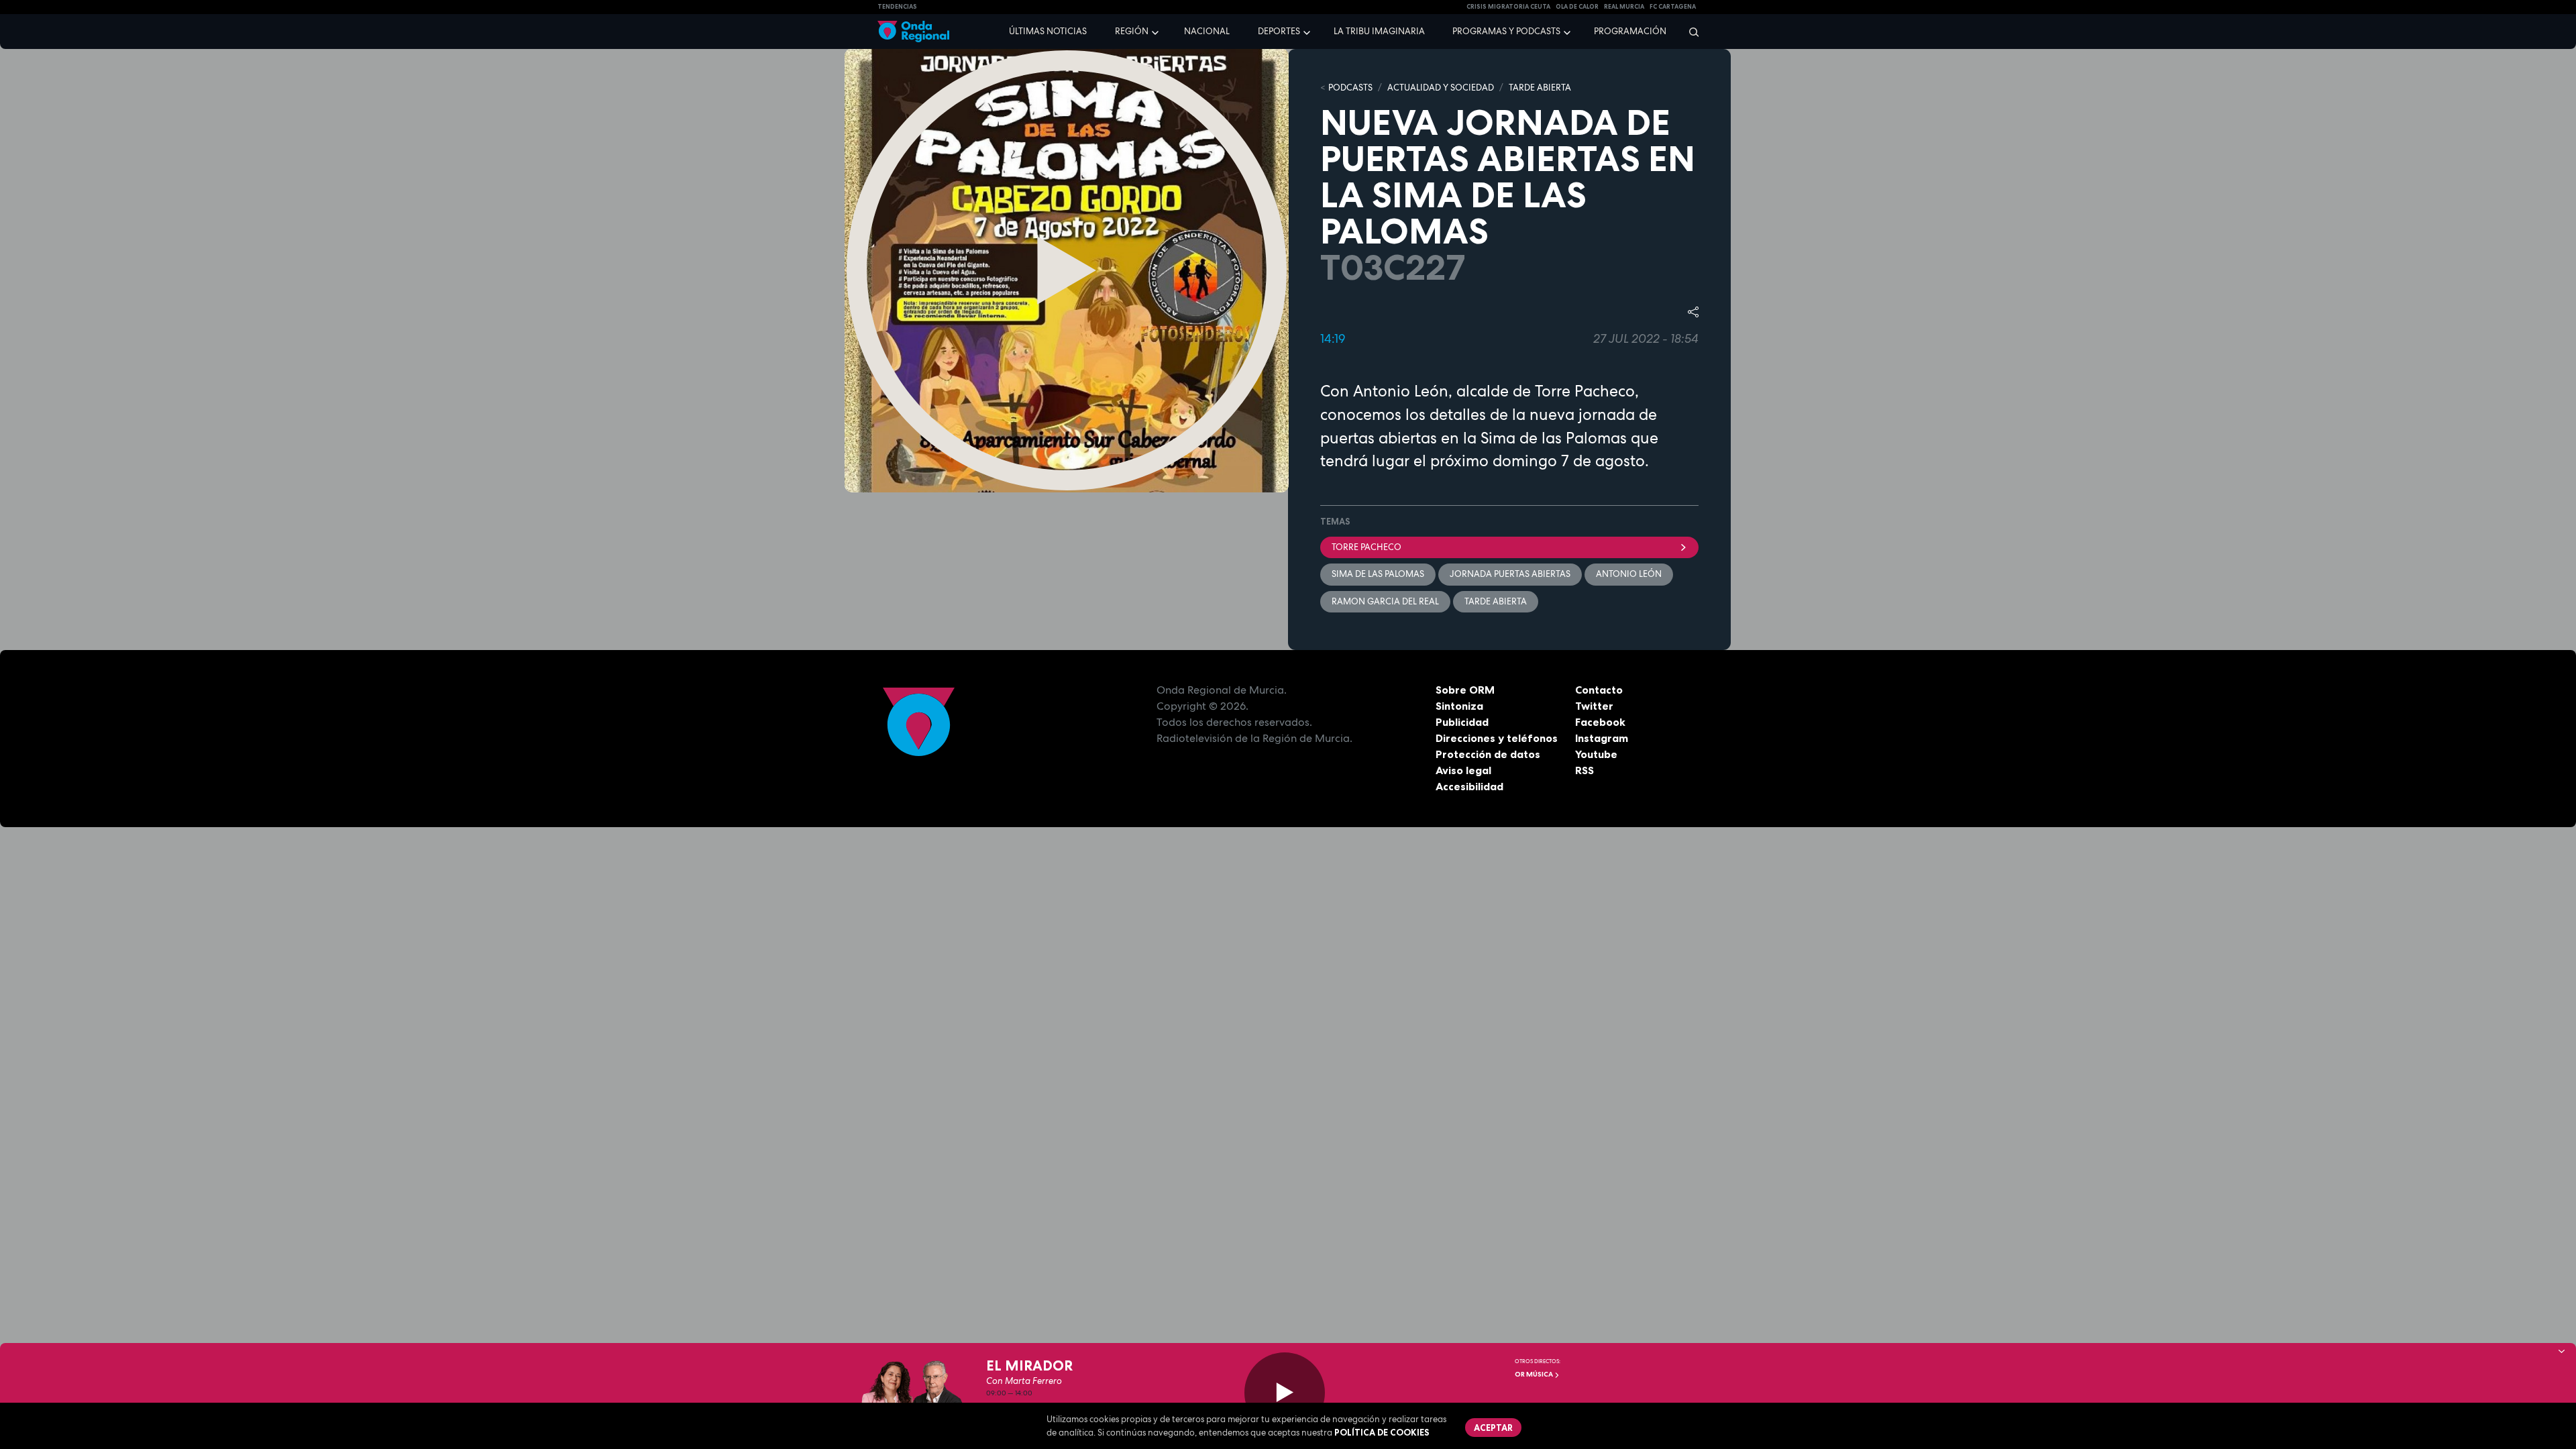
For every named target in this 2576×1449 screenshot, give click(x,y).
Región (1132, 31)
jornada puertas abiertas (1510, 574)
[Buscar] (1689, 32)
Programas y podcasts (1506, 31)
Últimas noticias (1048, 31)
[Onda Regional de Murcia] (913, 32)
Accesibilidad (1469, 786)
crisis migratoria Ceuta (1508, 7)
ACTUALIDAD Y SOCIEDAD (1441, 88)
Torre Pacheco (1366, 547)
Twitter (1594, 706)
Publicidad (1462, 722)
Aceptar (1493, 1428)
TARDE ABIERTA (1540, 88)
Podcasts (1350, 88)
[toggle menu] (1157, 31)
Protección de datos (1488, 754)
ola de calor (1577, 7)
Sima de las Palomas (1378, 574)
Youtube (1596, 754)
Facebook (1600, 722)
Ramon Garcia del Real (1385, 601)
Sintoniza (1459, 706)
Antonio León (1629, 574)
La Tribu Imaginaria (1379, 31)
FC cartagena (1673, 7)
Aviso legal (1463, 770)
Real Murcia (1624, 7)
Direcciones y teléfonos (1497, 738)
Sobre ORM (1465, 690)
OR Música (1535, 1374)
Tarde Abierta (1496, 601)
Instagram (1602, 738)
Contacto (1599, 690)
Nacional (1207, 31)
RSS (1585, 770)
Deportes (1279, 31)
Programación (1630, 31)
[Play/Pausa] (1285, 1393)
